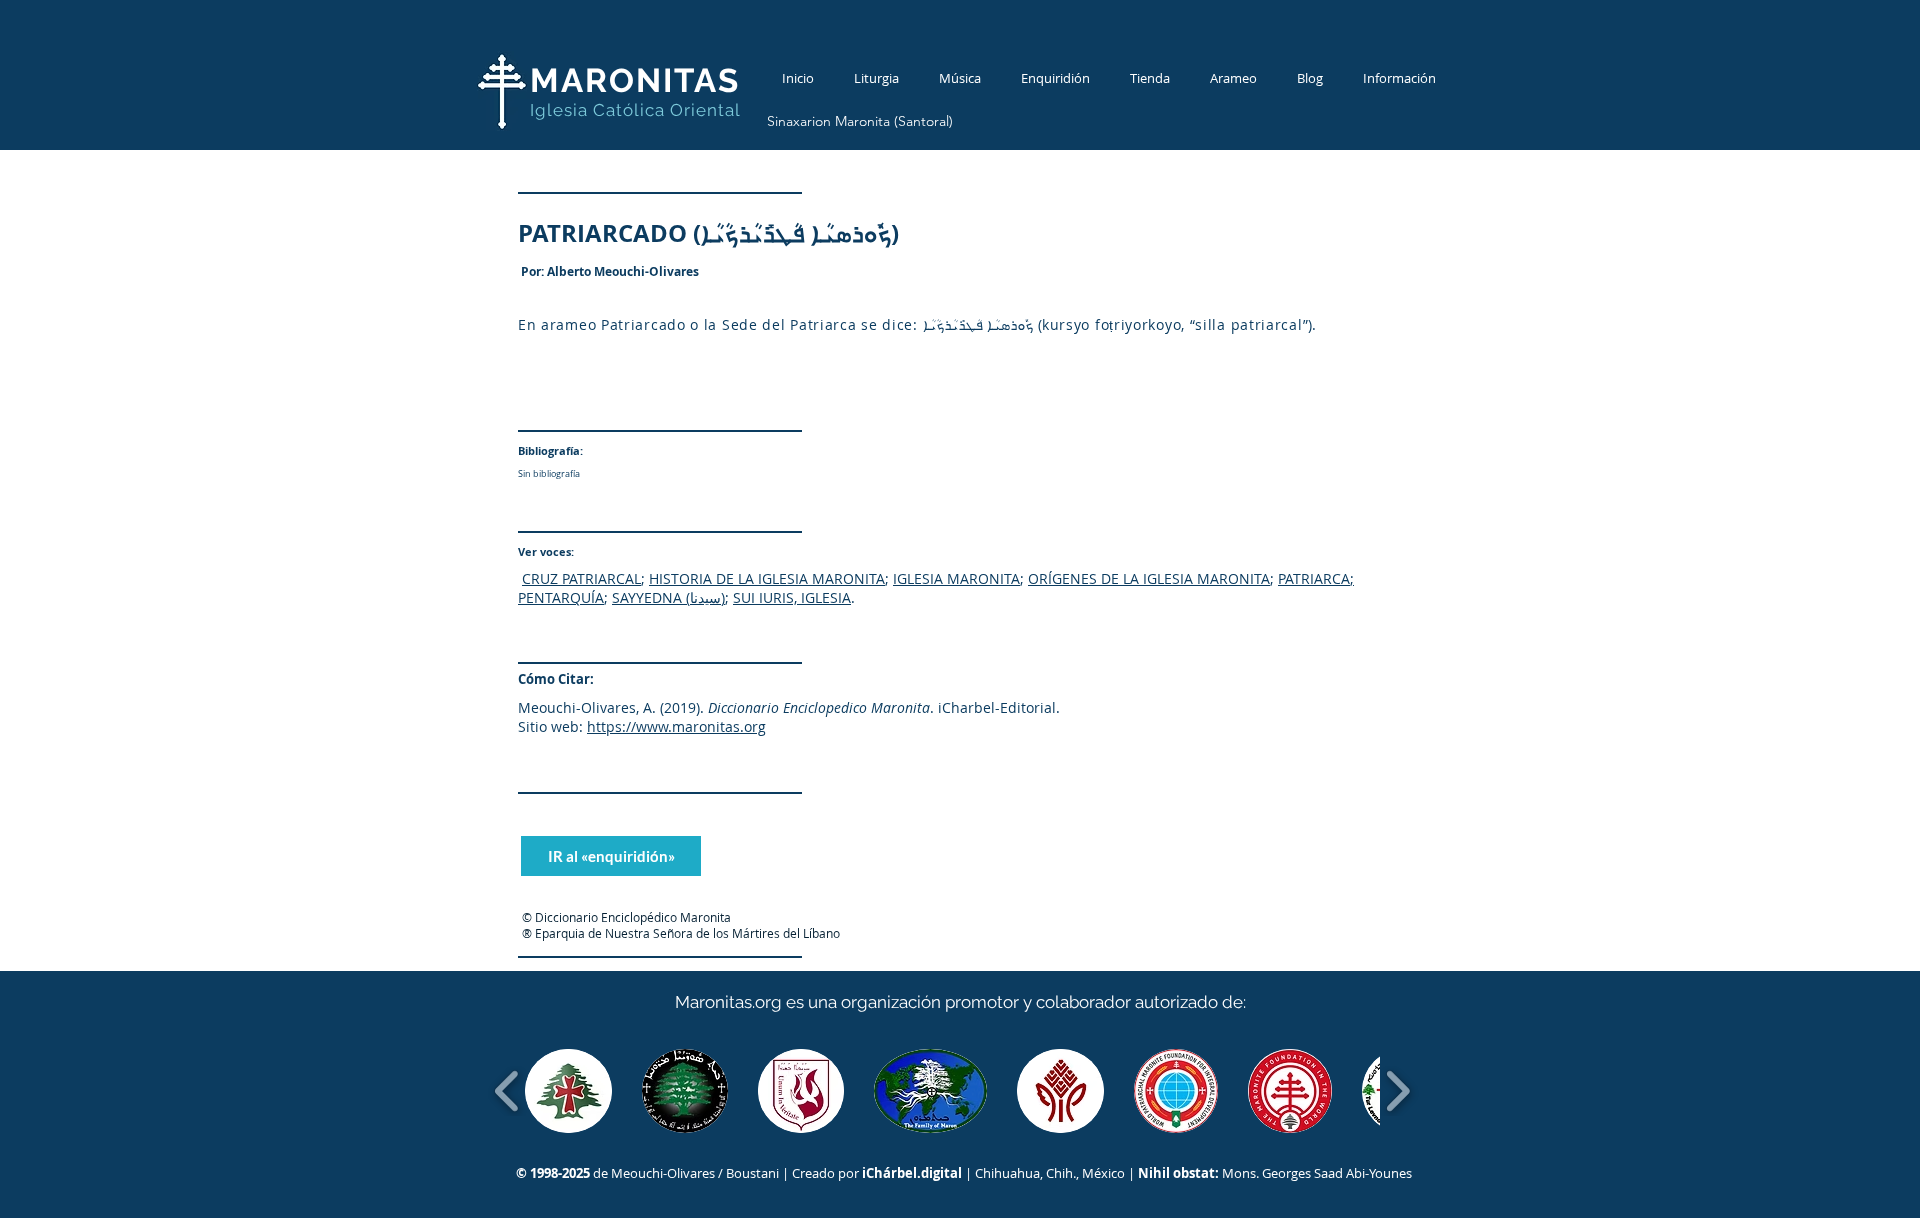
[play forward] (1397, 1091)
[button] (568, 1091)
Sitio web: (550, 726)
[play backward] (507, 1091)
